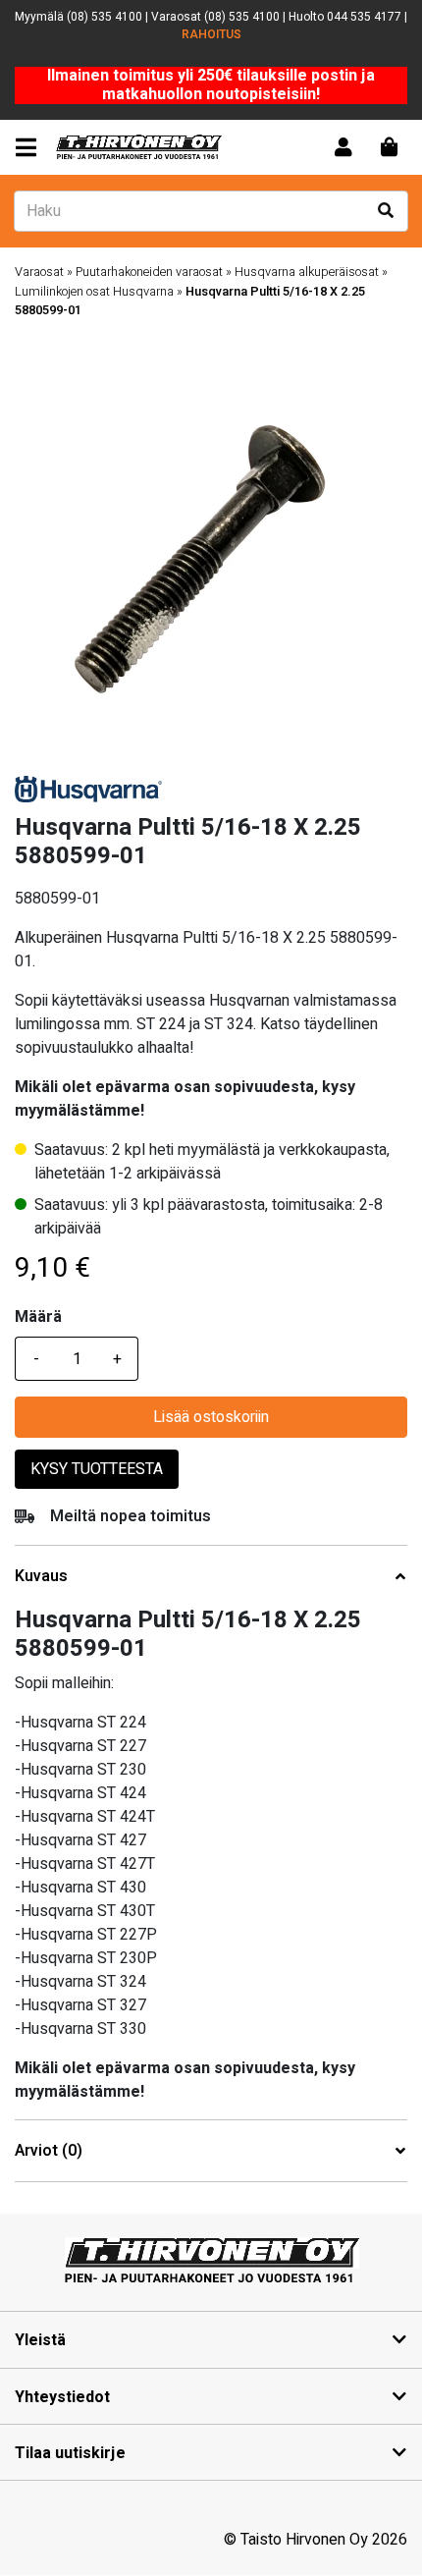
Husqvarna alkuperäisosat (307, 272)
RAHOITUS (211, 34)
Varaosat (39, 272)
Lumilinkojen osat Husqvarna (94, 292)
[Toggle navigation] (30, 148)
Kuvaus (41, 1577)
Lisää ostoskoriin (211, 1417)
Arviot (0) (49, 2151)
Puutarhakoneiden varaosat (149, 272)
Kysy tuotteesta (97, 1469)
